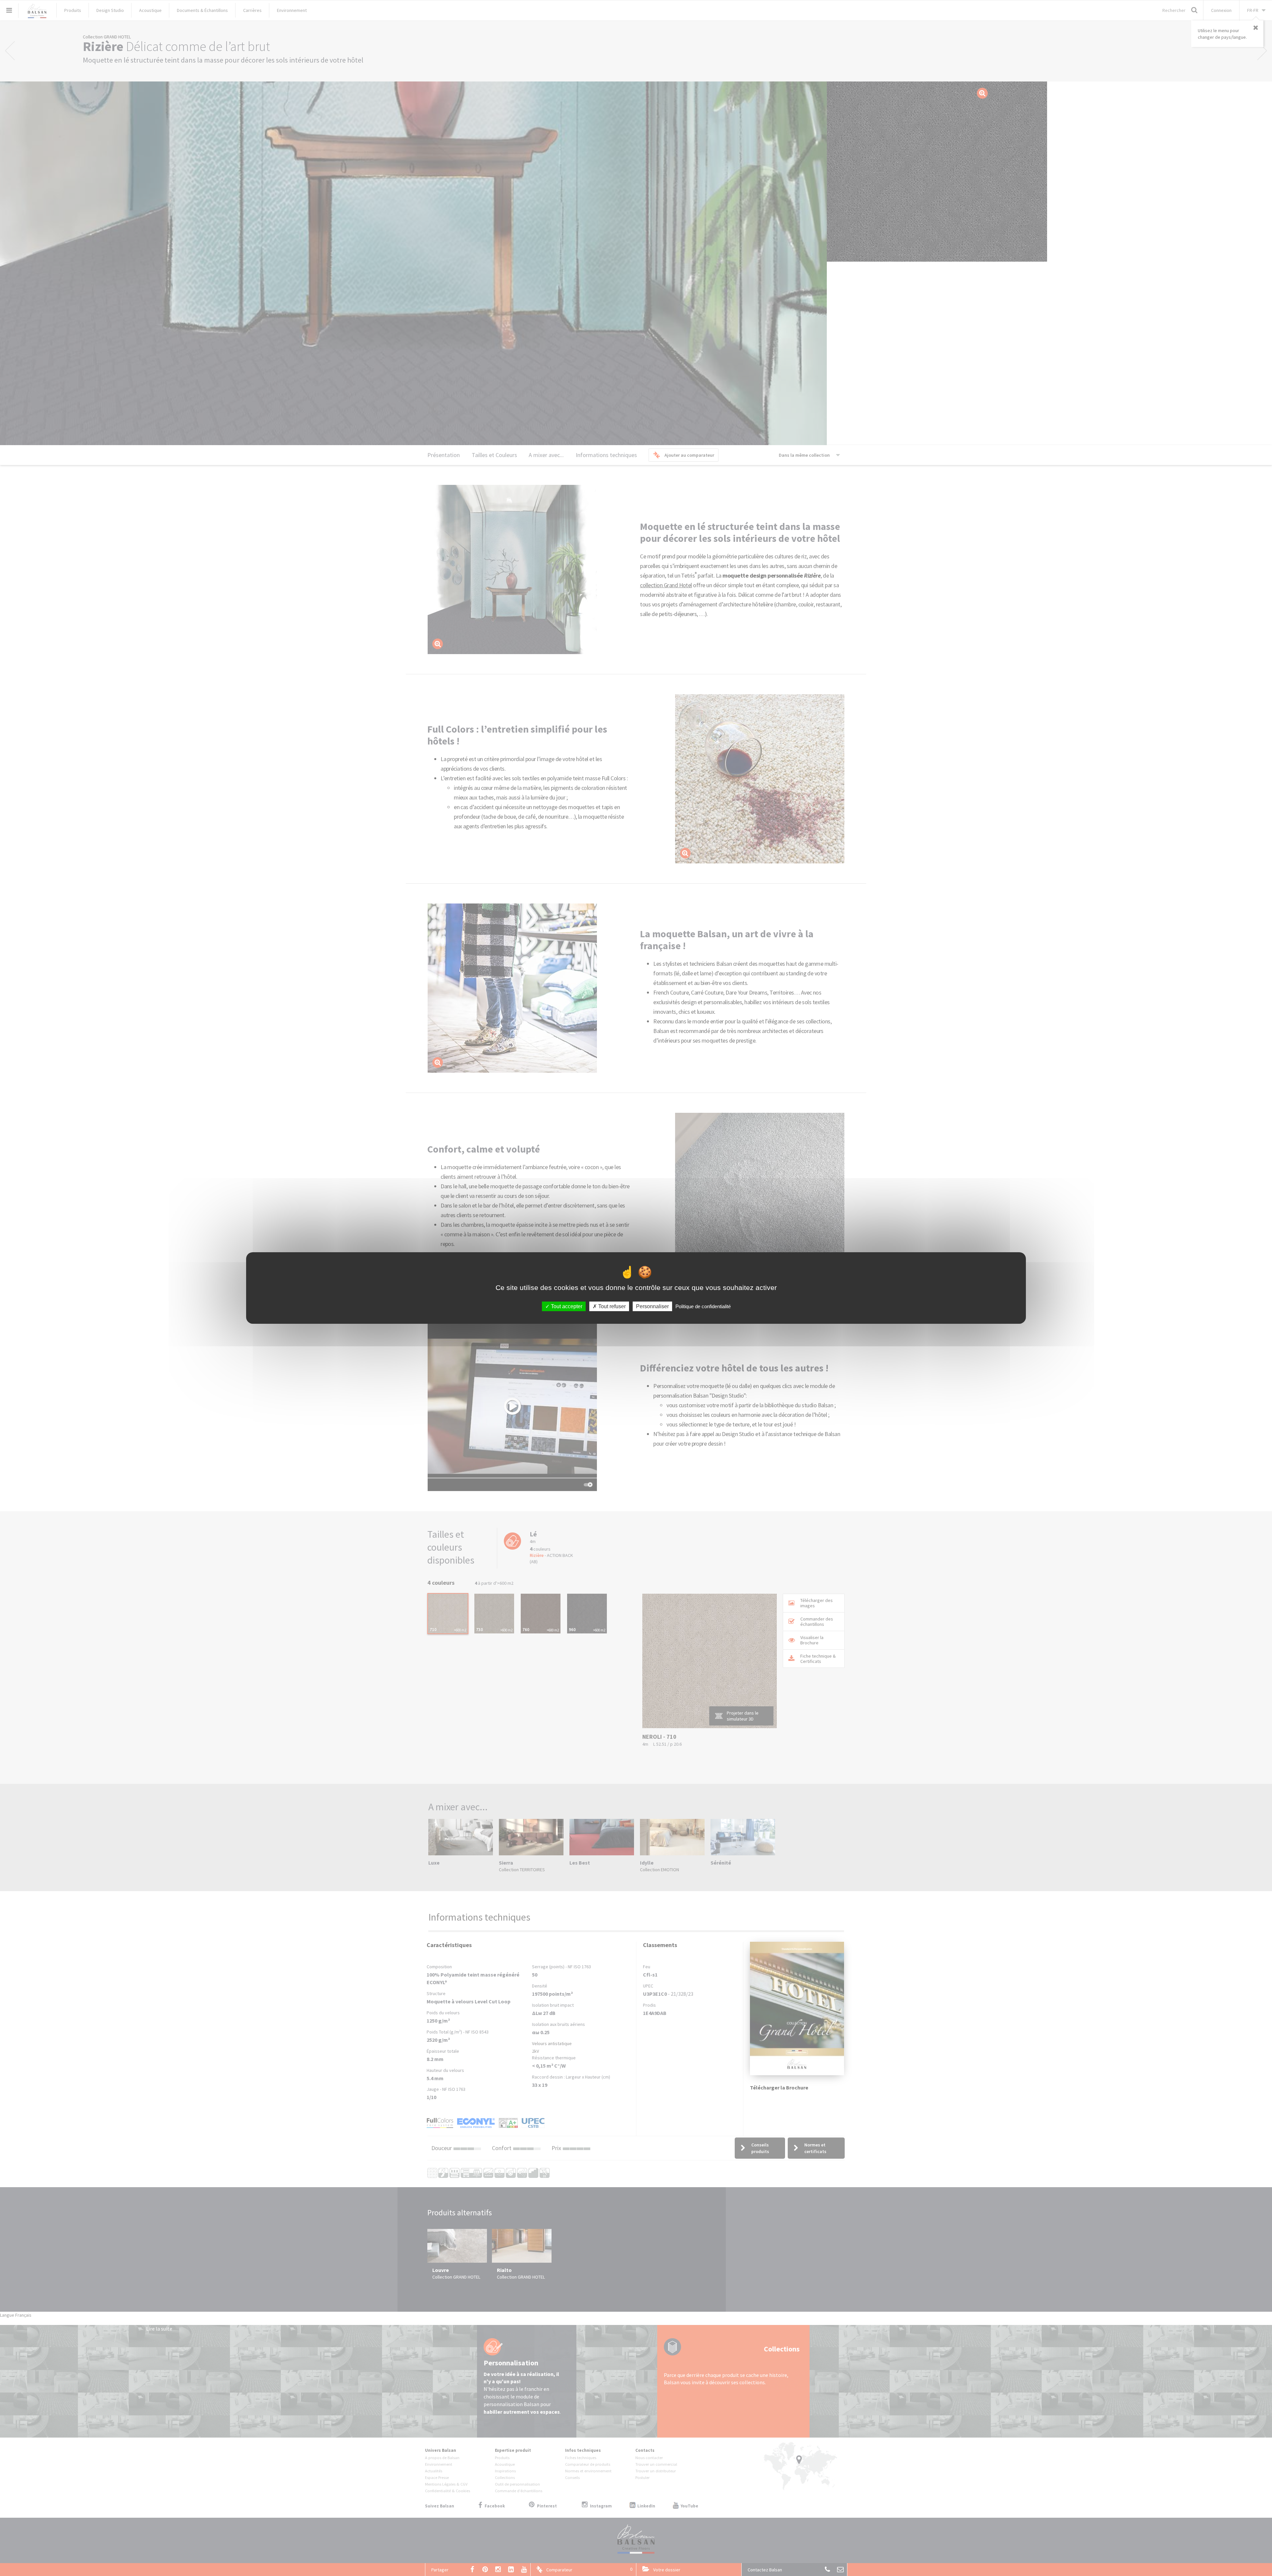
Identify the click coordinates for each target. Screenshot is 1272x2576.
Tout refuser (611, 1306)
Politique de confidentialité (703, 1306)
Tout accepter (566, 1306)
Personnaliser (652, 1306)
